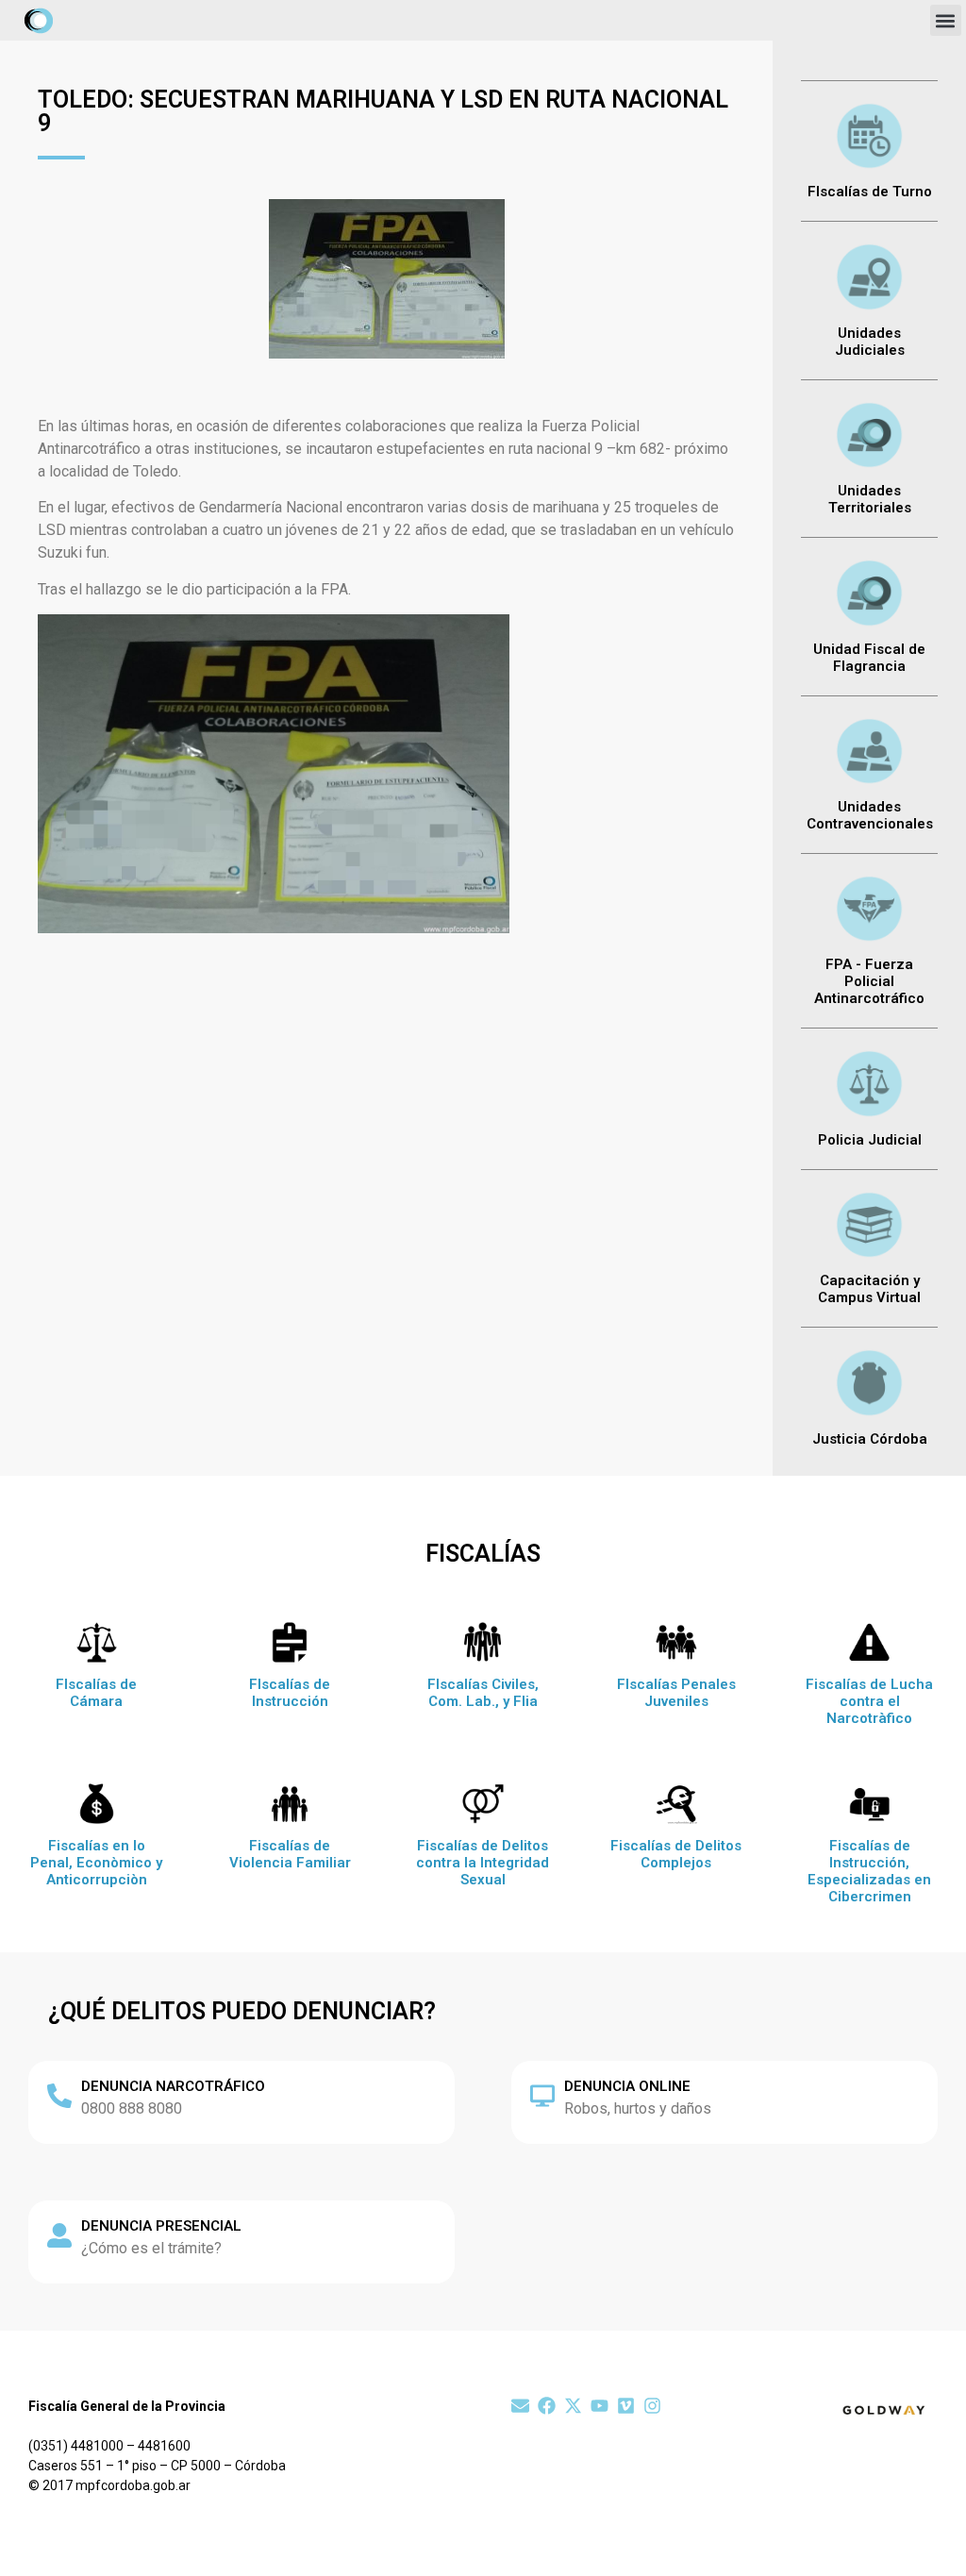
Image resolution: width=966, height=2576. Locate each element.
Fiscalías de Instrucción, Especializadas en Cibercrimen (869, 1871)
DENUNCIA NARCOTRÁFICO (173, 2086)
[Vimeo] (626, 2406)
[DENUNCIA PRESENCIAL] (59, 2235)
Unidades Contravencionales (870, 815)
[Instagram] (652, 2406)
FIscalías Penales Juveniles (676, 1693)
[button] (946, 20)
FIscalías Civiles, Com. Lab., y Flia (483, 1693)
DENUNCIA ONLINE (627, 2086)
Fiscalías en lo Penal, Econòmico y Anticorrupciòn (96, 1863)
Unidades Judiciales (870, 342)
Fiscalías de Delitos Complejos (676, 1854)
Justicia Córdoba (870, 1439)
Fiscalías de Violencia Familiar (290, 1854)
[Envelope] (520, 2406)
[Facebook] (547, 2406)
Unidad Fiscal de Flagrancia (869, 658)
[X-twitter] (573, 2406)
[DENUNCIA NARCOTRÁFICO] (59, 2096)
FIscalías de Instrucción (290, 1693)
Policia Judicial (870, 1140)
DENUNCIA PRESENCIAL (161, 2226)
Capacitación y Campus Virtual (869, 1289)
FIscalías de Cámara (96, 1693)
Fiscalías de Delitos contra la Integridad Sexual (483, 1863)
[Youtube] (600, 2406)
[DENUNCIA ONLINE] (542, 2096)
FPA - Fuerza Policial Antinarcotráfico (869, 981)
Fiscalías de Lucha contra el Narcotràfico (869, 1701)
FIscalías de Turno (870, 192)
